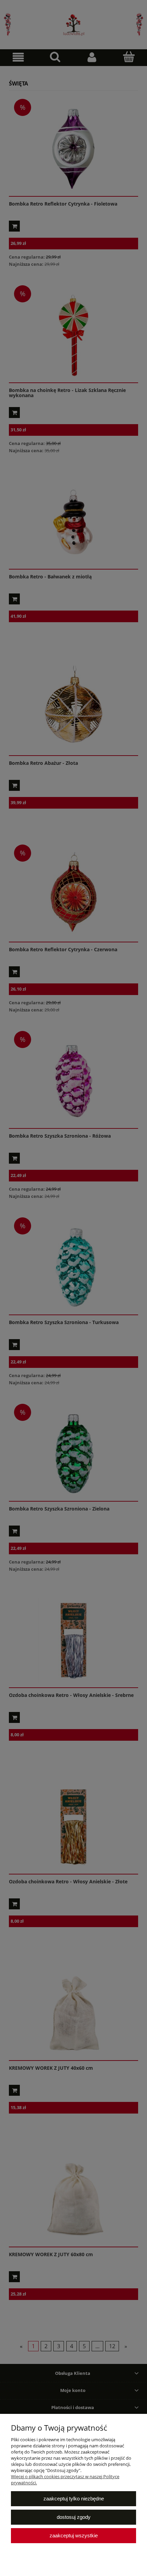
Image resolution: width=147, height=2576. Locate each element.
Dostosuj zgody (74, 2517)
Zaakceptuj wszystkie (74, 2535)
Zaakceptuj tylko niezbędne (74, 2499)
